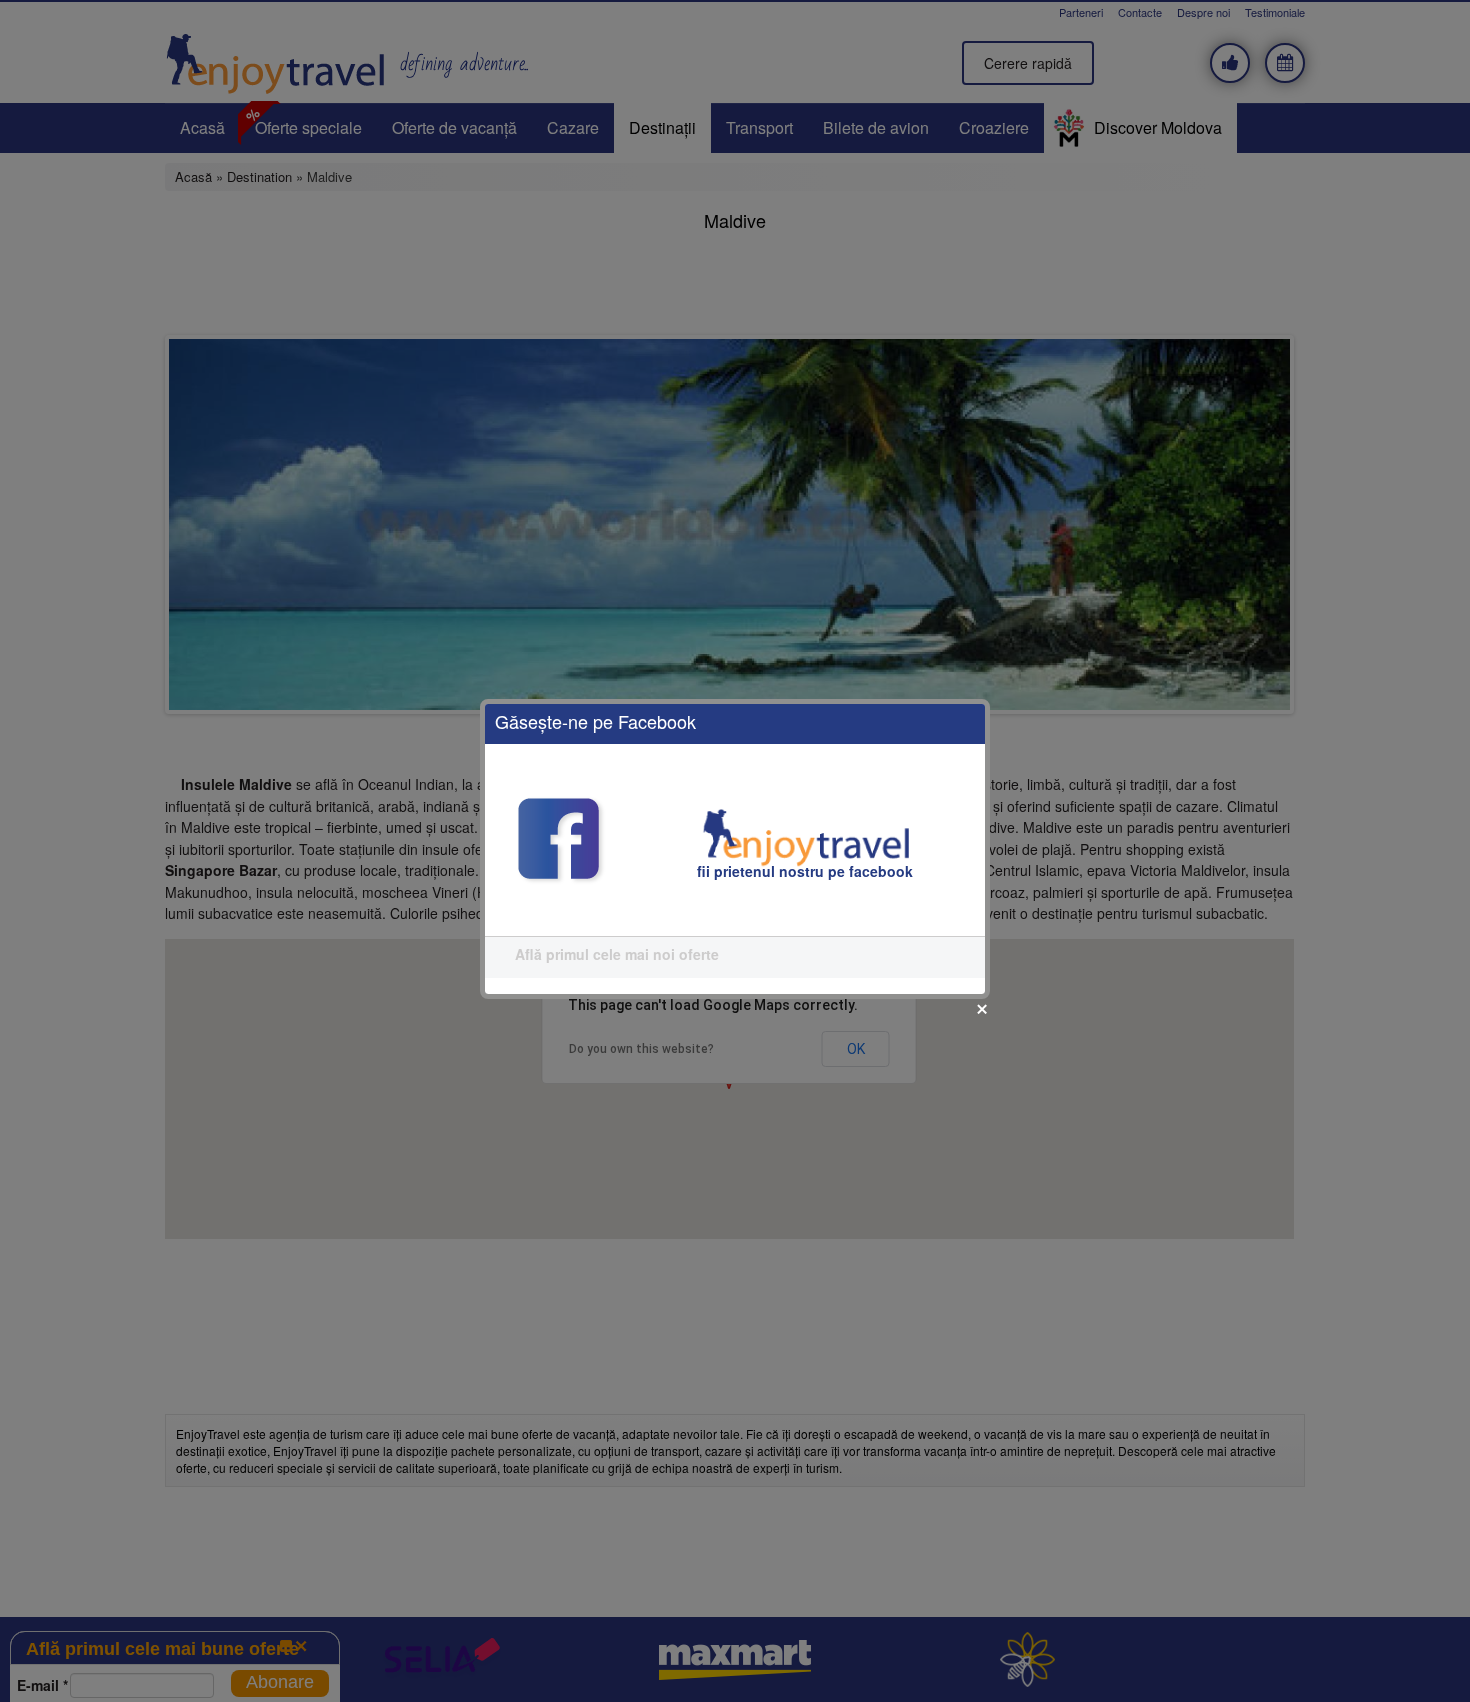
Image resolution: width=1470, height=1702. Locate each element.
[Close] (982, 1009)
